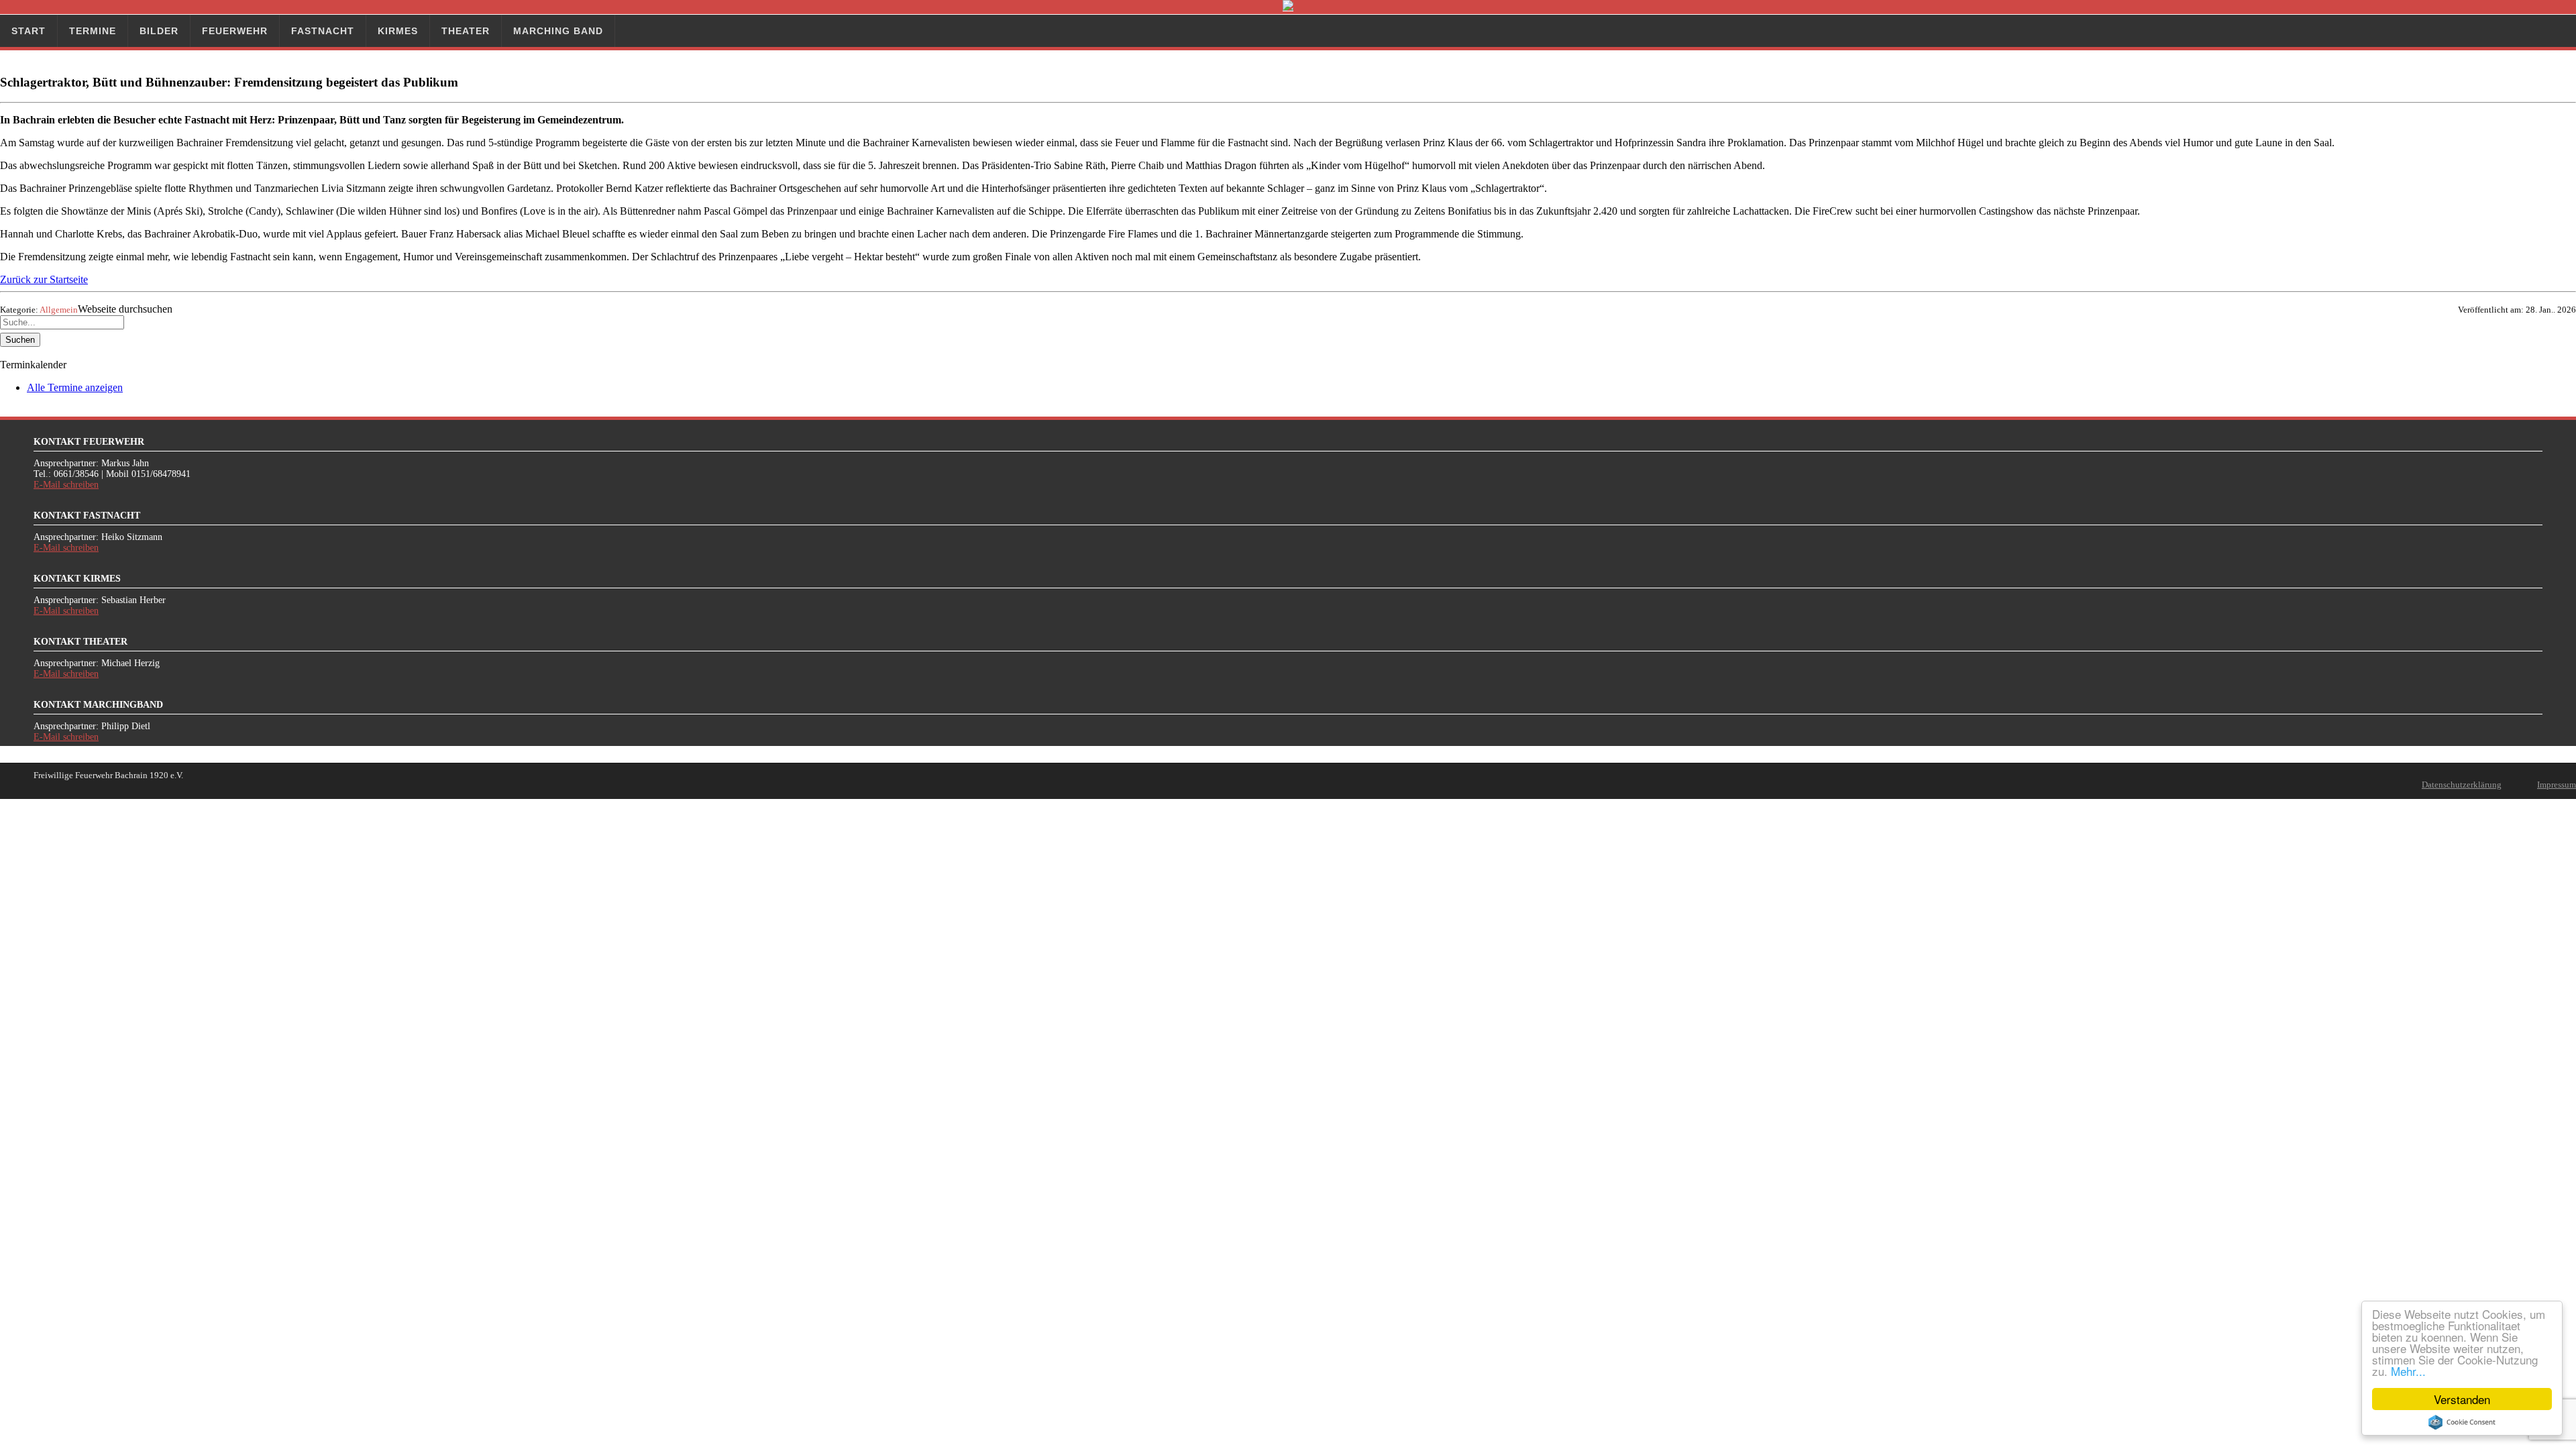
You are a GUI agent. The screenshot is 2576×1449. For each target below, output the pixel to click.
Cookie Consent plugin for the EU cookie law (2462, 1422)
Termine (93, 31)
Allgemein (59, 310)
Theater (466, 31)
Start (29, 31)
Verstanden (2462, 1399)
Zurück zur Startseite (44, 279)
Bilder (159, 31)
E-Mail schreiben (66, 485)
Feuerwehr (235, 31)
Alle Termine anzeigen (75, 387)
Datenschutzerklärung (2462, 785)
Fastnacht (323, 31)
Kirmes (398, 31)
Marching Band (558, 31)
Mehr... (2408, 1371)
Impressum (2557, 785)
